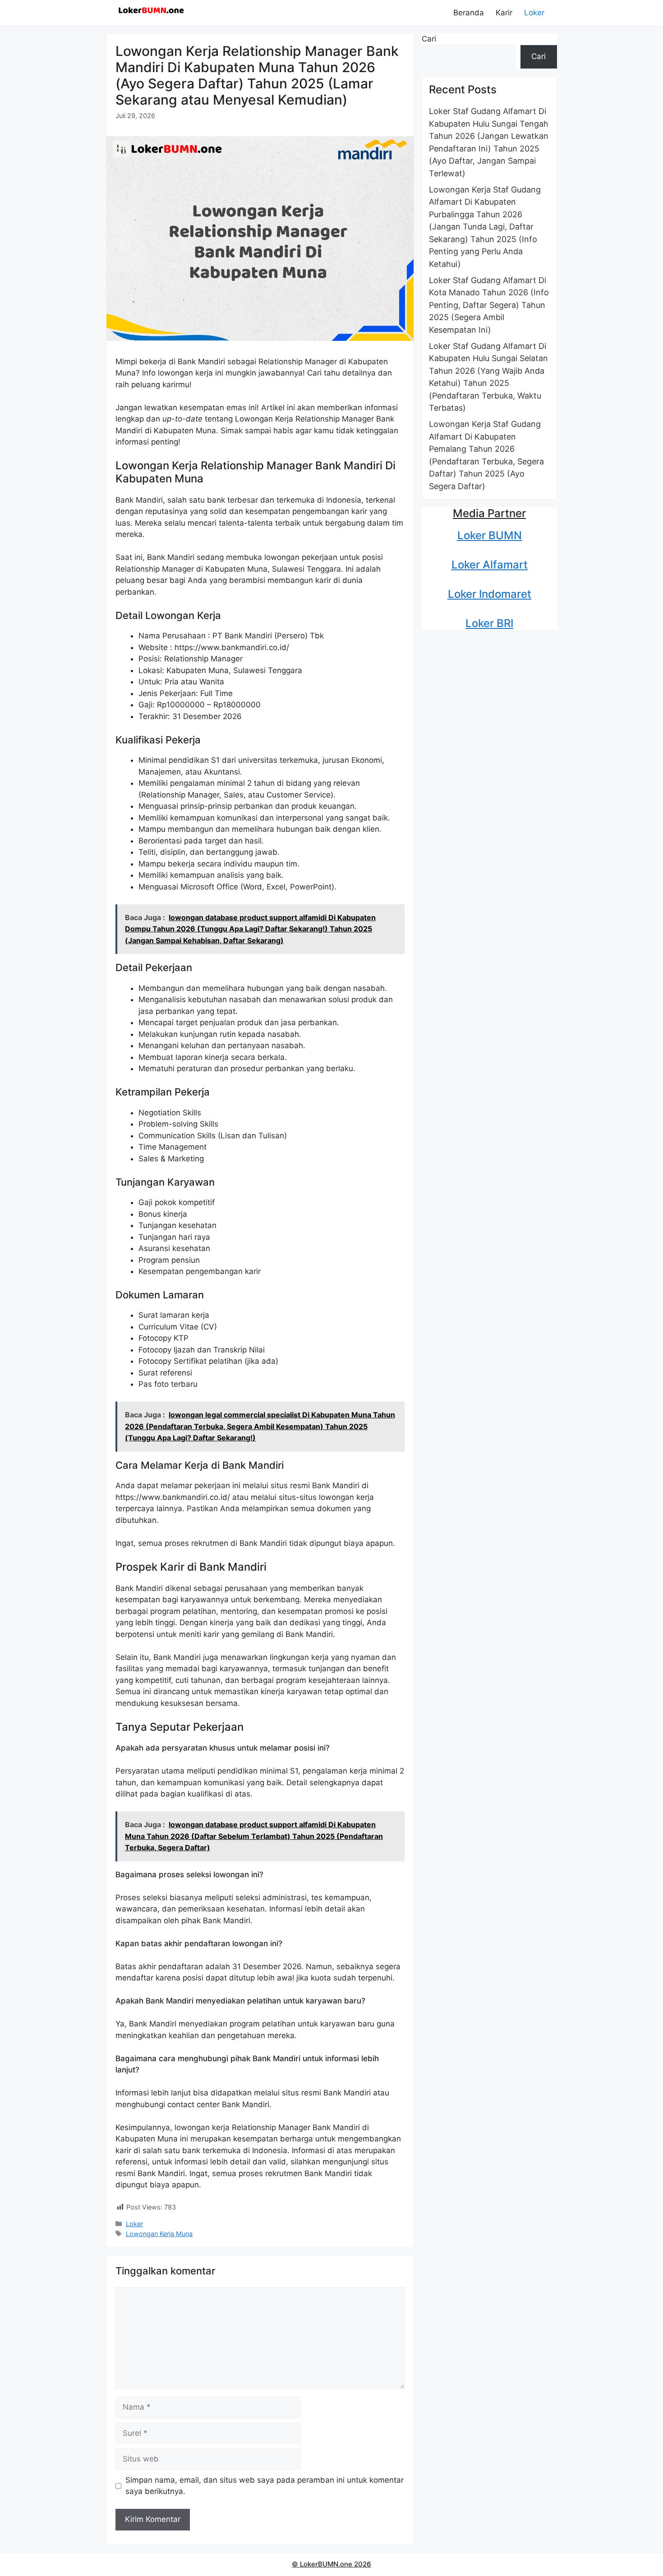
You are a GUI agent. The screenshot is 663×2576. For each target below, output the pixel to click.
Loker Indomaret (490, 594)
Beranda (469, 13)
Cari (429, 39)
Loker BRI (489, 623)
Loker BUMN (490, 535)
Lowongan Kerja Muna (159, 2234)
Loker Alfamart (490, 565)
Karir (504, 13)
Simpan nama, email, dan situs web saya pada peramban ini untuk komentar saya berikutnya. (265, 2486)
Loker (534, 13)
